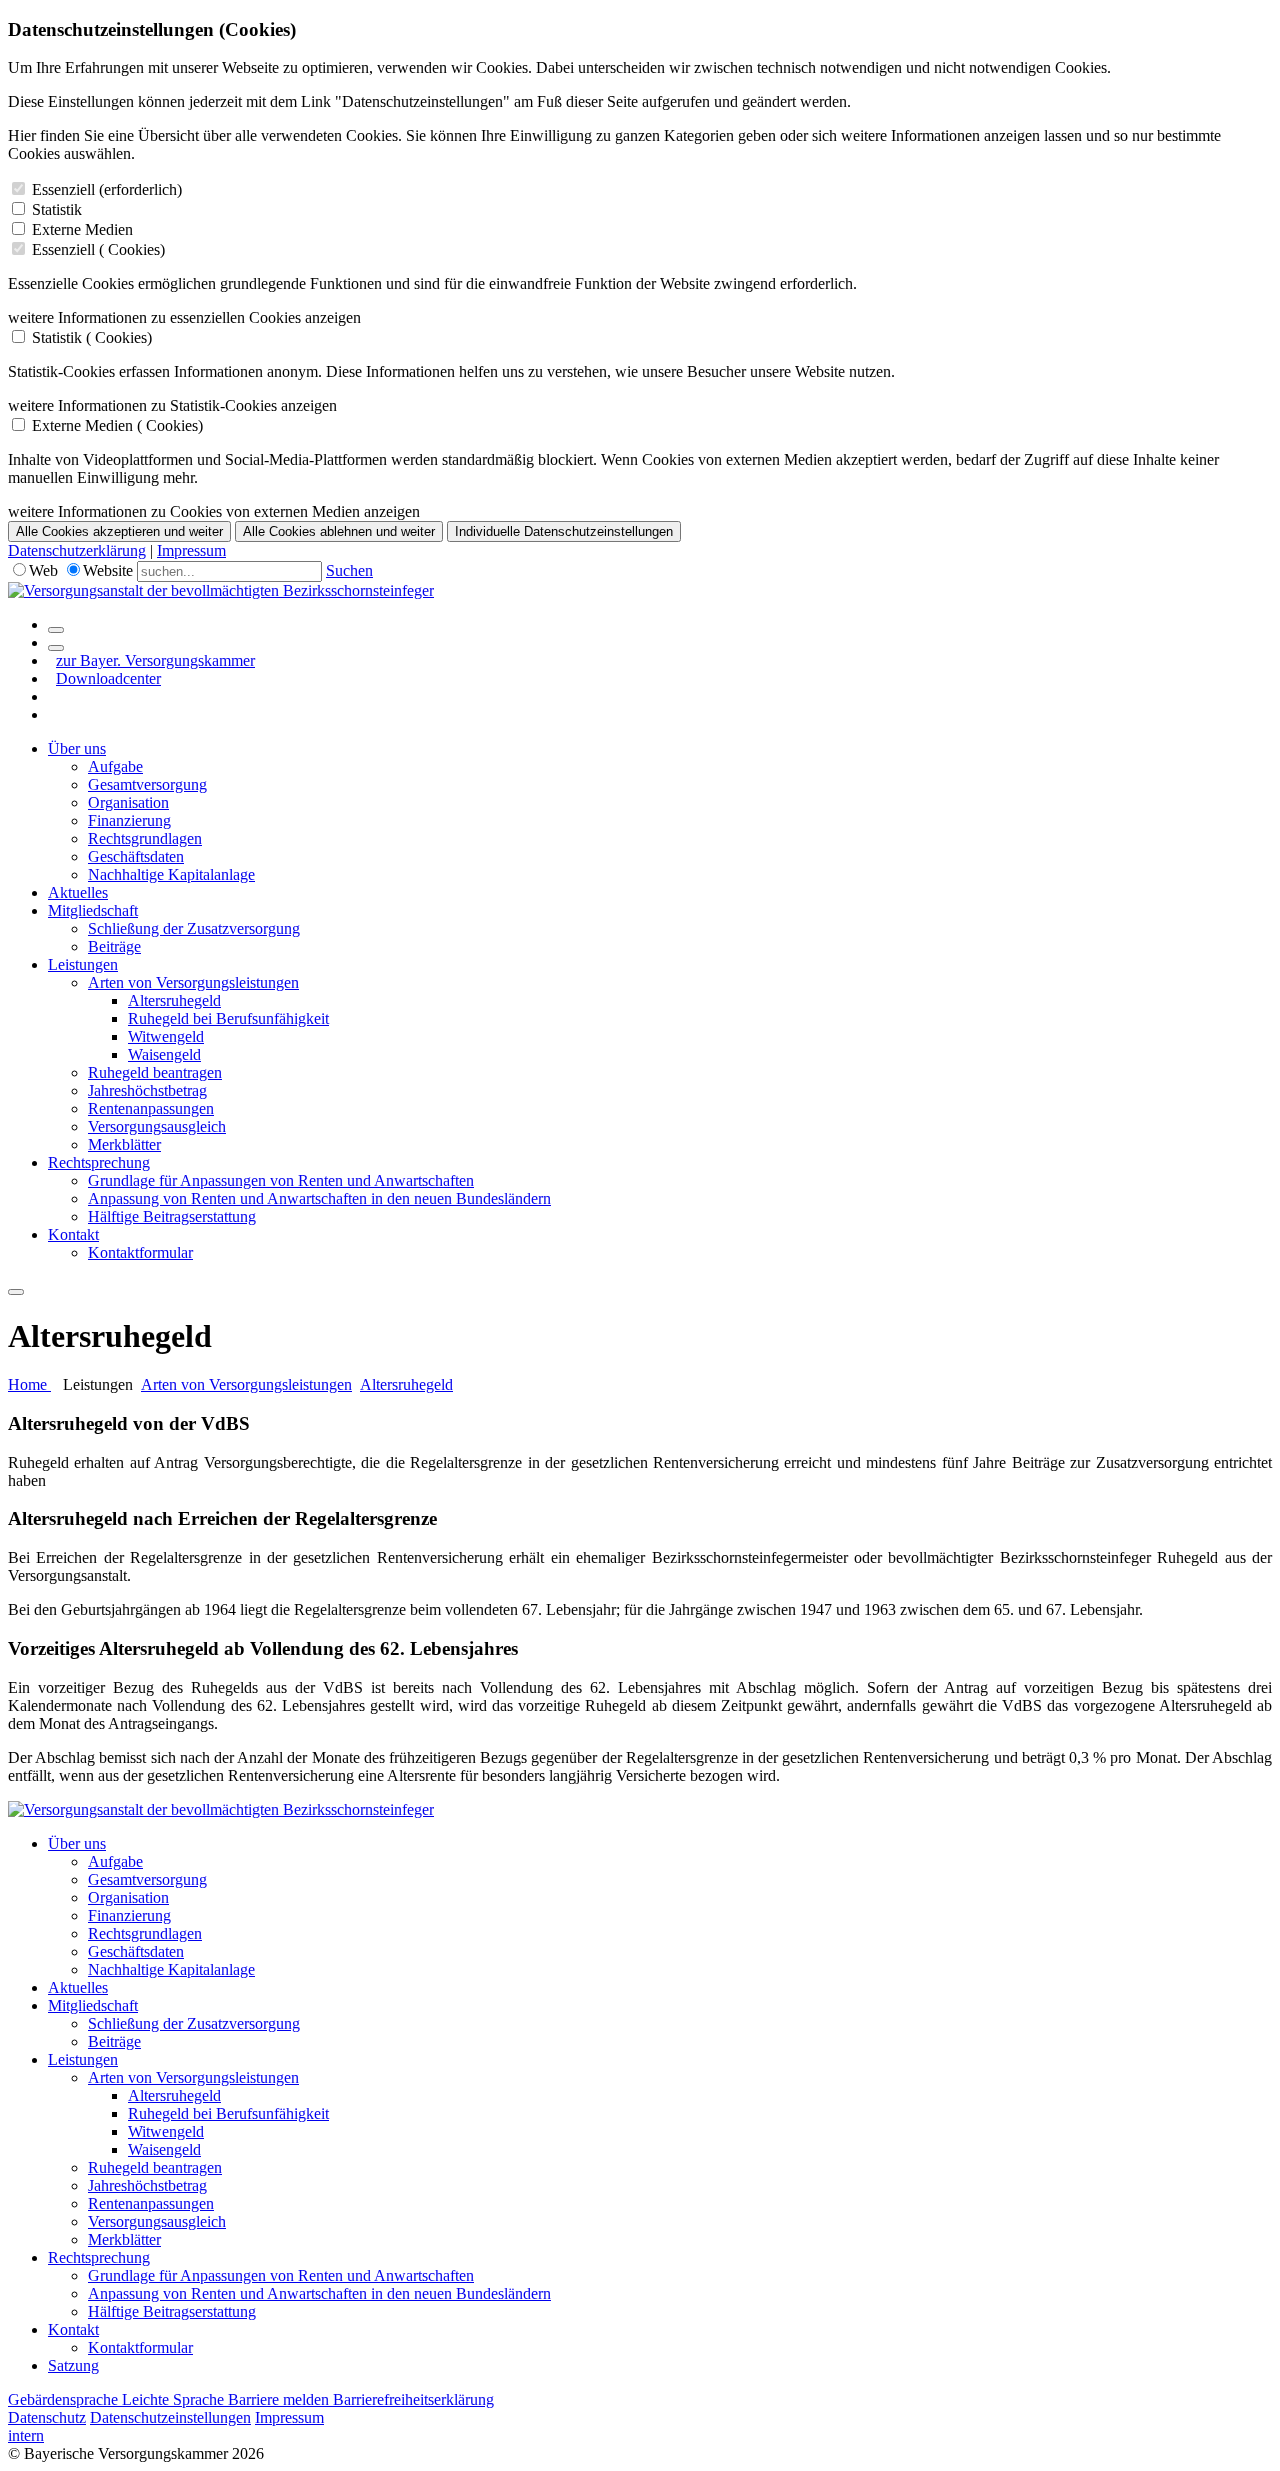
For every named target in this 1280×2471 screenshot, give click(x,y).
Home (29, 1384)
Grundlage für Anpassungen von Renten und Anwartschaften (281, 1180)
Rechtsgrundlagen (145, 838)
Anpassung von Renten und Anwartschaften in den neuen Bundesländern (319, 1198)
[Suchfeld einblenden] (56, 630)
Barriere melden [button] (280, 2399)
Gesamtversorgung (147, 784)
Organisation (128, 802)
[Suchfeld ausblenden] (56, 648)
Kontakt (73, 1234)
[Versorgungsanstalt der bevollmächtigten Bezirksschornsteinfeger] (221, 590)
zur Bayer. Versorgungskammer (155, 660)
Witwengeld (166, 1036)
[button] (640, 1519)
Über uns (77, 748)
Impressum (191, 550)
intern (26, 2435)
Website (108, 570)
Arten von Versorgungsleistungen (193, 982)
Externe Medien (82, 229)
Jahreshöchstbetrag (147, 1090)
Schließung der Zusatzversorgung (194, 928)
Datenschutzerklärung (77, 550)
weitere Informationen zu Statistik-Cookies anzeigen (172, 405)
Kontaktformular (140, 1252)
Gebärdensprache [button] (65, 2399)
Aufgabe (115, 766)
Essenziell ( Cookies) (98, 249)
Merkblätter (124, 1144)
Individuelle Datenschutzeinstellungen (564, 531)
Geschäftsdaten (136, 856)
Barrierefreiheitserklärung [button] (413, 2399)
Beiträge (114, 946)
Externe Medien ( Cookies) (117, 425)
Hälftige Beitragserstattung (172, 1216)
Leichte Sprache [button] (175, 2399)
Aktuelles (78, 892)
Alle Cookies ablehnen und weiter (339, 531)
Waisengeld (164, 1054)
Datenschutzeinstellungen (170, 2417)
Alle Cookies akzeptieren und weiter (119, 531)
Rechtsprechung (99, 1162)
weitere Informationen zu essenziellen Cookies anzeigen (184, 317)
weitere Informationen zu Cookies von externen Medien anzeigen (214, 511)
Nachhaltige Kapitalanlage (171, 874)
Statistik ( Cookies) (92, 337)
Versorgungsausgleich (157, 1126)
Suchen (349, 570)
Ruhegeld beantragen (155, 1072)
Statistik (57, 209)
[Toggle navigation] (16, 1292)
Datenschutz (47, 2417)
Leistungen (83, 964)
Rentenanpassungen (151, 1108)
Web (43, 570)
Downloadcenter (108, 678)
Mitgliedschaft (93, 910)
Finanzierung (129, 820)
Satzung (73, 2365)
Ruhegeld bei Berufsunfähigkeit (228, 1018)
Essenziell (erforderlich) (107, 189)
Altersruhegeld (174, 1000)
